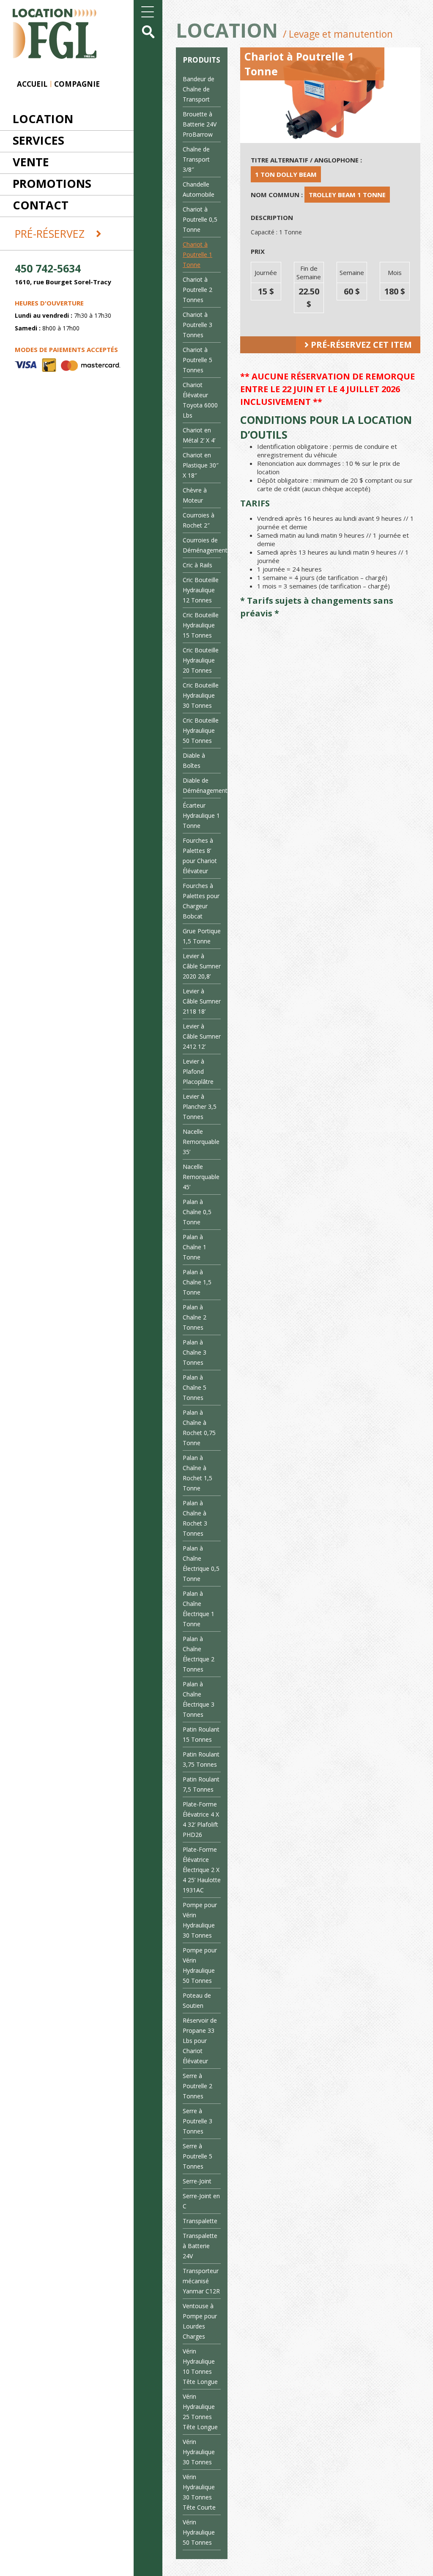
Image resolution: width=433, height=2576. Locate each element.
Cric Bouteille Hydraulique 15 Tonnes (201, 625)
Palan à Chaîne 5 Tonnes (195, 1387)
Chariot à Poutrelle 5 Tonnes (197, 360)
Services (38, 140)
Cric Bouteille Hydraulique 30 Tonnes (201, 695)
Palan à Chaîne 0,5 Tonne (197, 1212)
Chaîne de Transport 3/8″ (196, 159)
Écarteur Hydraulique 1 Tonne (201, 815)
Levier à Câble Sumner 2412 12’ (202, 1036)
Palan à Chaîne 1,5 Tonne (197, 1282)
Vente (31, 162)
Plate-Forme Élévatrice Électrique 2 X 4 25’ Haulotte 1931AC (202, 1870)
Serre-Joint (197, 2181)
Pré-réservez (51, 234)
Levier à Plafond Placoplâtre (198, 1071)
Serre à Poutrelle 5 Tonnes (197, 2156)
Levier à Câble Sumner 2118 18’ (202, 1001)
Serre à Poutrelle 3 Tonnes (197, 2121)
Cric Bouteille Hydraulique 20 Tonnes (201, 660)
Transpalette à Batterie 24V (200, 2246)
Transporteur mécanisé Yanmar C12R (201, 2281)
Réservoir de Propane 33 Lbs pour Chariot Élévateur (200, 2041)
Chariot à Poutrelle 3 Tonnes (197, 325)
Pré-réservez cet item (360, 345)
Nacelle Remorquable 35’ (201, 1142)
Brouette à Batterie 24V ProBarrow (200, 124)
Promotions (52, 183)
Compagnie (77, 84)
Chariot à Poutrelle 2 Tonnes (197, 290)
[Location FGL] (48, 29)
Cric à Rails (197, 565)
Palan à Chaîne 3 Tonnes (195, 1352)
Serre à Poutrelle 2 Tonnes (197, 2086)
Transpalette (200, 2221)
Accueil (32, 84)
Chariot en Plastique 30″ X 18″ (201, 465)
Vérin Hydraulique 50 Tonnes (199, 2532)
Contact (41, 205)
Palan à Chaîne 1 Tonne (195, 1247)
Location (43, 119)
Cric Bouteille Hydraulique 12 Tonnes (201, 590)
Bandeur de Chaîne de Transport (199, 89)
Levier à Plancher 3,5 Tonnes (200, 1107)
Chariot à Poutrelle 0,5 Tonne (200, 219)
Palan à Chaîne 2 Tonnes (195, 1317)
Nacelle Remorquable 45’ (201, 1177)
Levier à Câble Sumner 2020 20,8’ (202, 966)
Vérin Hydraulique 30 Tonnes (199, 2452)
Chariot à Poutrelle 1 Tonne (197, 254)
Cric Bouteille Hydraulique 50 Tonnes (201, 730)
